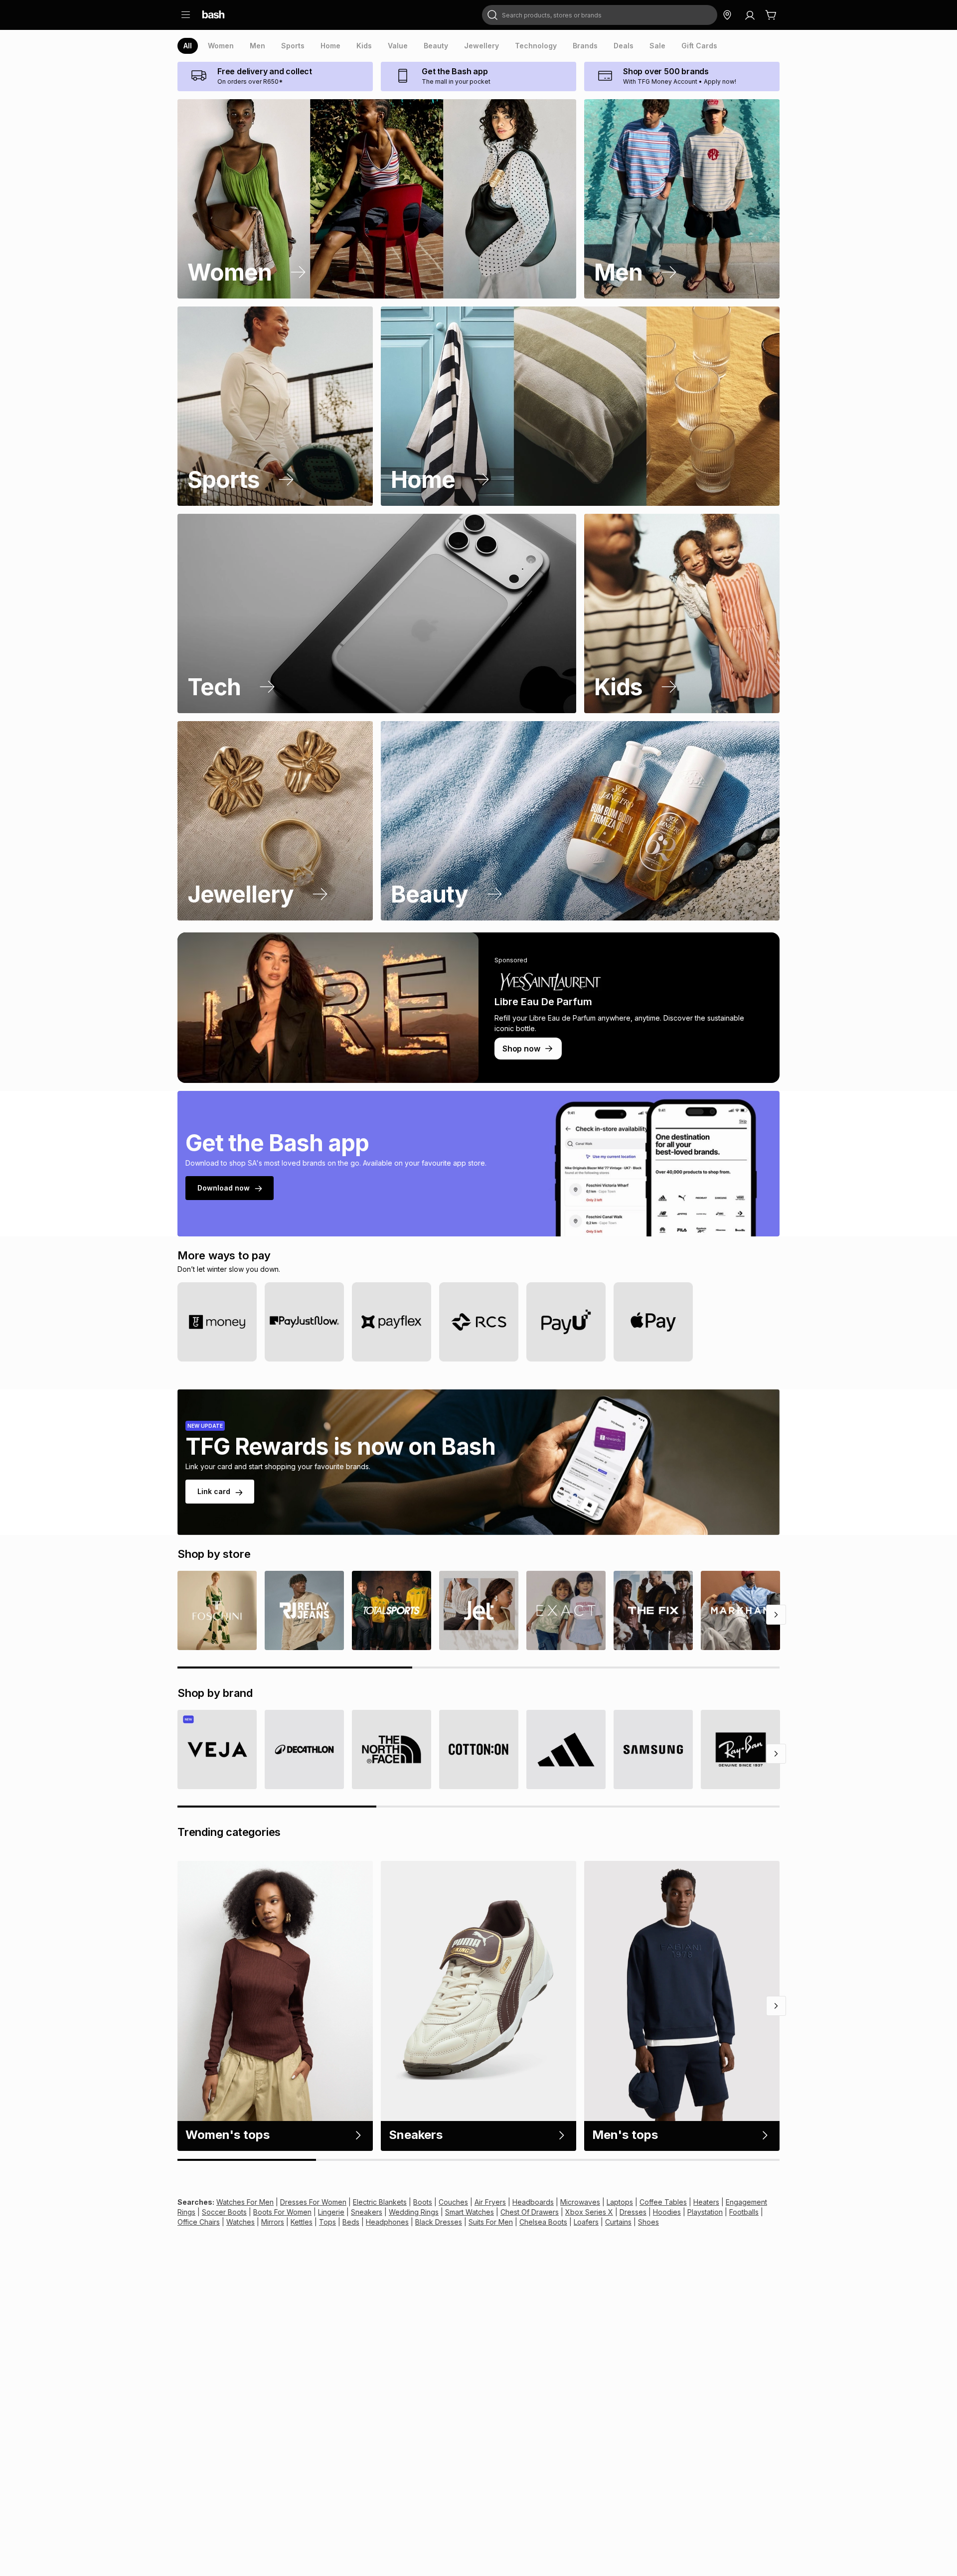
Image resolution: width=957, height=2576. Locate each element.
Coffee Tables (663, 2202)
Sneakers (367, 2212)
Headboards (533, 2202)
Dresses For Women (313, 2202)
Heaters (706, 2202)
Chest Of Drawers (530, 2212)
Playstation (705, 2212)
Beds (351, 2222)
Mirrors (273, 2222)
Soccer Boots (224, 2212)
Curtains (618, 2222)
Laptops (620, 2202)
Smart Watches (470, 2212)
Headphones (387, 2222)
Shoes (648, 2222)
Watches (240, 2222)
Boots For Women (282, 2212)
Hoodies (667, 2212)
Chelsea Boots (543, 2222)
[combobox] (600, 15)
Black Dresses (439, 2222)
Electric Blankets (380, 2202)
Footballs (744, 2212)
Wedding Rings (414, 2212)
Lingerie (331, 2212)
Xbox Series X (589, 2212)
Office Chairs (199, 2222)
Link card (214, 1491)
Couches (453, 2202)
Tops (327, 2222)
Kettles (302, 2222)
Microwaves (580, 2202)
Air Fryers (490, 2202)
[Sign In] (750, 15)
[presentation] (188, 46)
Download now (224, 1188)
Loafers (586, 2222)
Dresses (633, 2212)
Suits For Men (491, 2222)
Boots (423, 2202)
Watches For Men (245, 2202)
